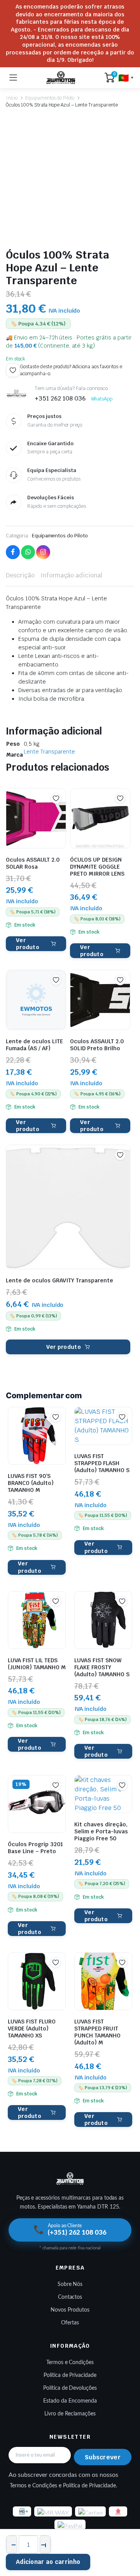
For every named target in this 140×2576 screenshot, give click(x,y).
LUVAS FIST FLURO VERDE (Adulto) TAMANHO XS (32, 2029)
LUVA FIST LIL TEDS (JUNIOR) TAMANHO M (37, 1664)
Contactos (70, 2297)
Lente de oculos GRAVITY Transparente (59, 1280)
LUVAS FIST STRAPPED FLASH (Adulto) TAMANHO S (102, 1463)
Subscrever (103, 2457)
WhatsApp (102, 399)
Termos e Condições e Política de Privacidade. (64, 2486)
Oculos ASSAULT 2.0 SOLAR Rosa (33, 863)
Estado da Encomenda (70, 2401)
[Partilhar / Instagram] (43, 552)
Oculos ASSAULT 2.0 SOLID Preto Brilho (97, 1045)
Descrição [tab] (20, 575)
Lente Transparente (49, 752)
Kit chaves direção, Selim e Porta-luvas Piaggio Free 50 (101, 1831)
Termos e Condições (70, 2363)
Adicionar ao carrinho (48, 2562)
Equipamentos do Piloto (50, 98)
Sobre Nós (70, 2284)
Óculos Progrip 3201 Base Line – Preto (35, 1848)
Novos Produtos (70, 2310)
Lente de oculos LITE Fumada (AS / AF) (34, 1045)
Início (12, 98)
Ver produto (28, 944)
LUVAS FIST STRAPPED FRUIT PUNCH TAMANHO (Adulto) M (97, 2032)
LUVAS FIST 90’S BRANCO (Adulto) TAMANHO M (31, 1483)
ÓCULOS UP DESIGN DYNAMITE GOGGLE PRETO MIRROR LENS (97, 867)
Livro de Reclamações (70, 2414)
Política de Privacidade (70, 2375)
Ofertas (70, 2323)
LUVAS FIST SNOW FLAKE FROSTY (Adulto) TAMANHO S (102, 1667)
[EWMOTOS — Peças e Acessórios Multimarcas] (61, 78)
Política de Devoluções (70, 2388)
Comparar (60, 812)
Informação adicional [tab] (71, 575)
